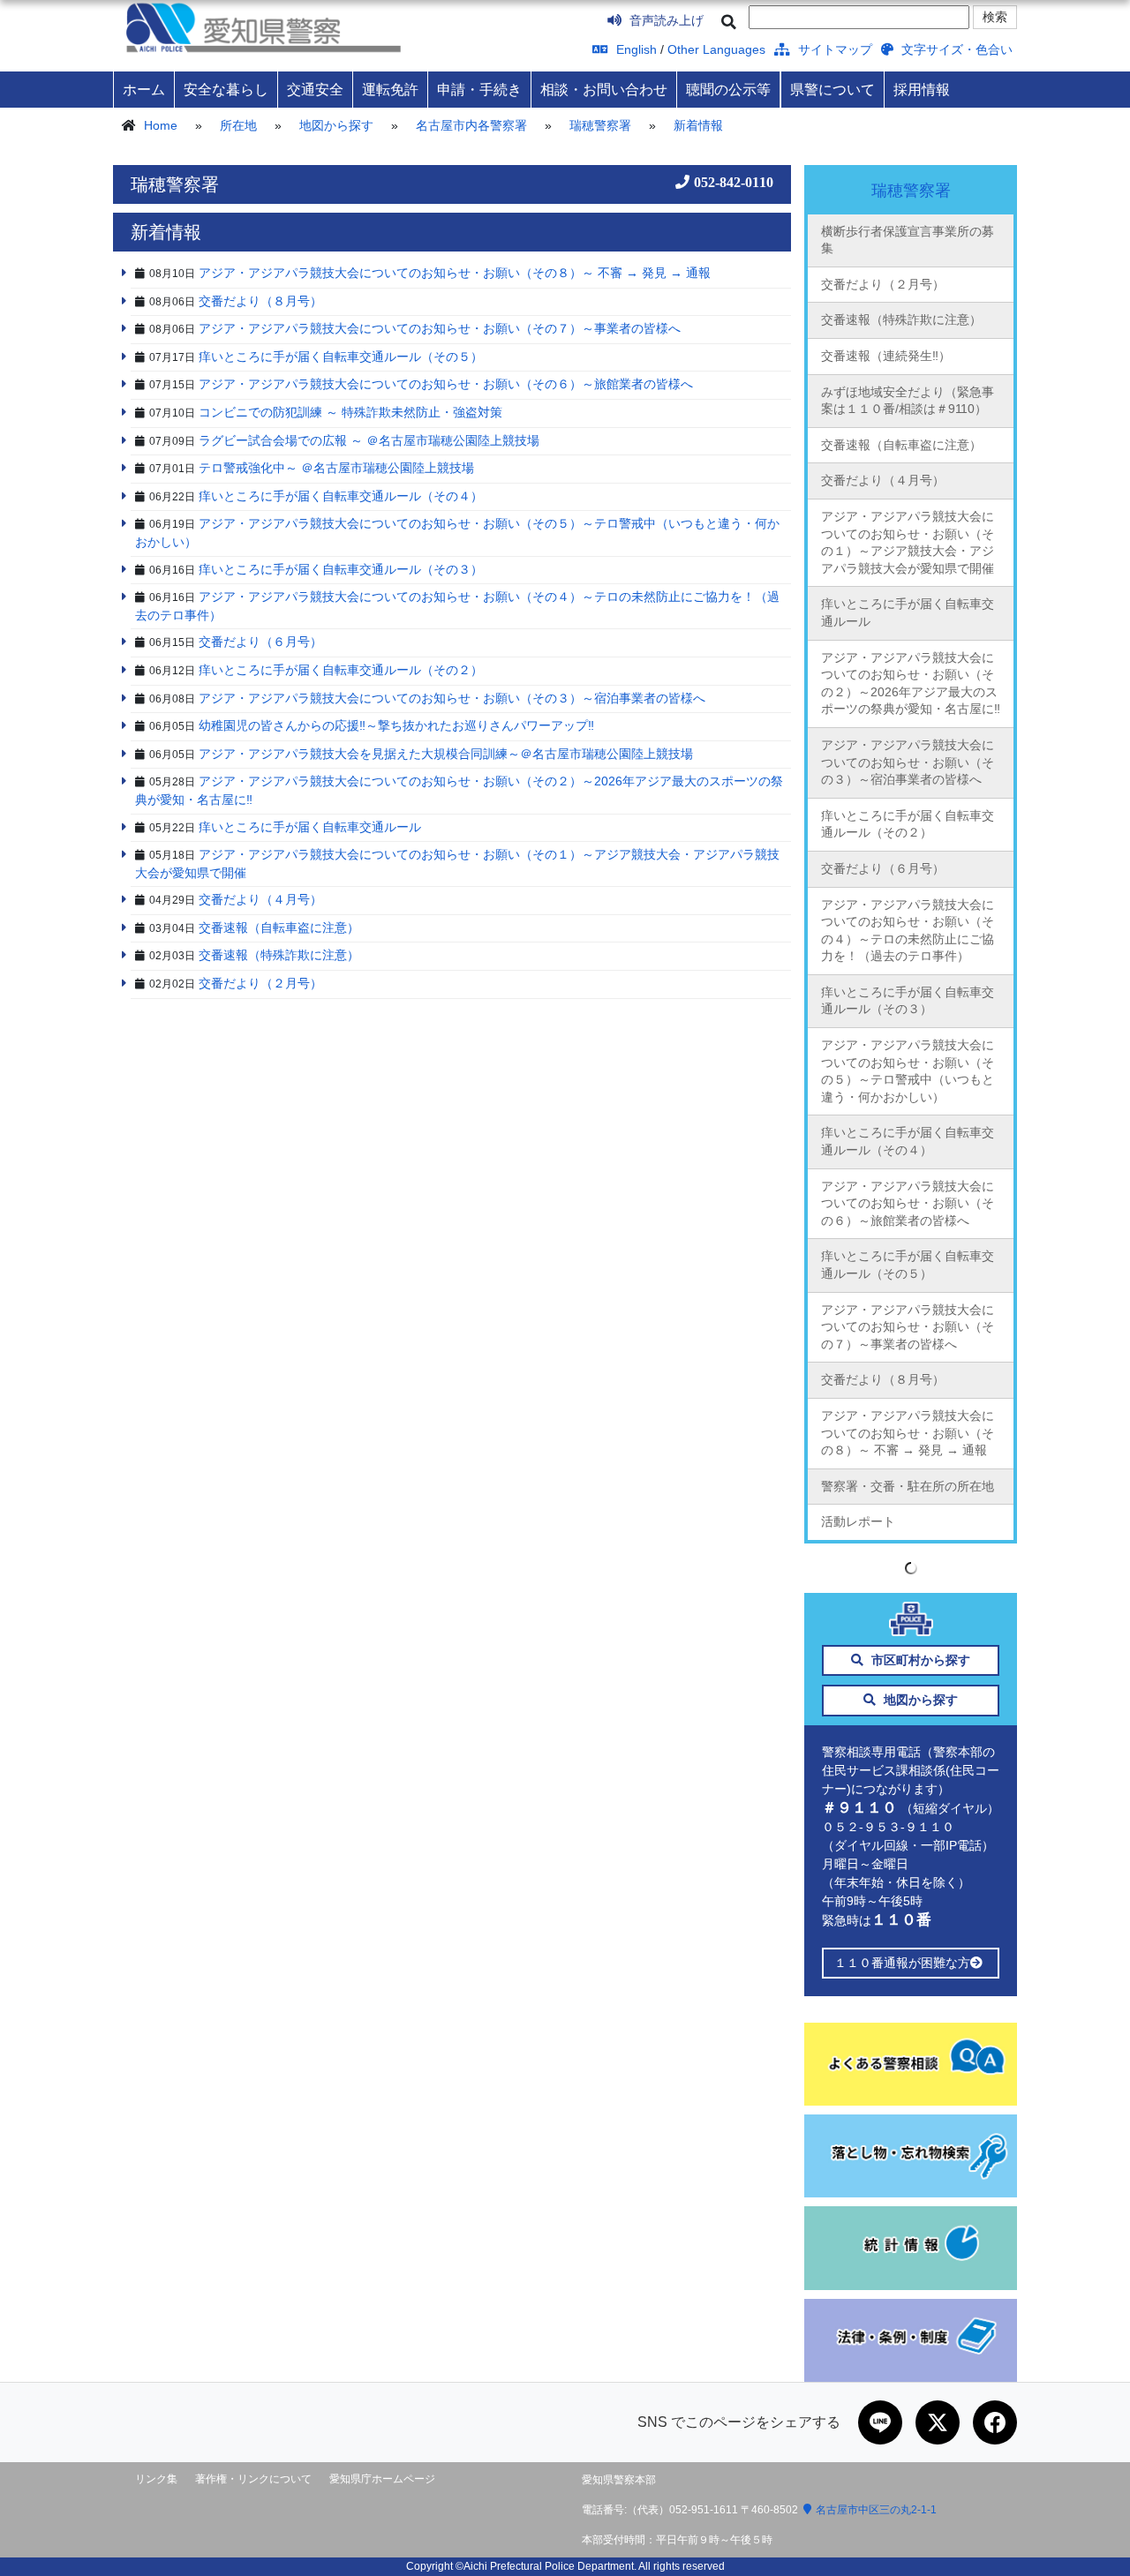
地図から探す (336, 125)
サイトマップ (833, 49)
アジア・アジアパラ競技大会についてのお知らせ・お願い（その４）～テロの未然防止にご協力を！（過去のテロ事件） (908, 931)
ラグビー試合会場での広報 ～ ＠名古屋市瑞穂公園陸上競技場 (369, 440)
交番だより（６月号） (883, 868)
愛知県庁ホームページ (382, 2479)
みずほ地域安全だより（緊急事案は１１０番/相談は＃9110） (908, 401)
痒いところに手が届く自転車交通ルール (908, 612)
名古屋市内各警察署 (471, 125)
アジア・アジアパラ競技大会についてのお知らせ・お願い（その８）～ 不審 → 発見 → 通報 (908, 1433)
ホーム (144, 89)
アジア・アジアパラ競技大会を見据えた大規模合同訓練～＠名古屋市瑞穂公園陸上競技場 (446, 754)
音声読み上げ (665, 20)
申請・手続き (479, 89)
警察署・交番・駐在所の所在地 (908, 1486)
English (635, 49)
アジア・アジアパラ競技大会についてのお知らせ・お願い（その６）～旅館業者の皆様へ (908, 1203)
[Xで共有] (938, 2422)
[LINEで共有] (880, 2422)
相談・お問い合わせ (604, 89)
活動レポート (858, 1521)
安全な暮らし (226, 89)
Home (161, 125)
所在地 (238, 125)
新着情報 (698, 125)
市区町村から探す (919, 1660)
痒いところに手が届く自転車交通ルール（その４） (908, 1141)
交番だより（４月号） (883, 480)
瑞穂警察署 (600, 125)
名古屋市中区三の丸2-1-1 (876, 2510)
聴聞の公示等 (728, 89)
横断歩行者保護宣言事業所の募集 (908, 240)
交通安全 (315, 89)
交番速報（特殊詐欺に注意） (901, 319)
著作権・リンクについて (253, 2479)
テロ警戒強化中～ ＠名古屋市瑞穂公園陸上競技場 (336, 468)
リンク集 (156, 2479)
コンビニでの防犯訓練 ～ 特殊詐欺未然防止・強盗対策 (350, 412)
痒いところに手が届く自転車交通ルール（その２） (908, 824)
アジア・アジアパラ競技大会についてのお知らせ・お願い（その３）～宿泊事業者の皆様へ (908, 762)
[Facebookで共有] (995, 2422)
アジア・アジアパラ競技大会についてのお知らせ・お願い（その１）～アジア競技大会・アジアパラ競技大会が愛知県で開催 (908, 542)
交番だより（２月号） (883, 284)
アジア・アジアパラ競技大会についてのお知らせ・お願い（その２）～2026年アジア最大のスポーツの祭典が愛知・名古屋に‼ (911, 683)
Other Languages (716, 49)
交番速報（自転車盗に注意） (901, 445)
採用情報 (922, 89)
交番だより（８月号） (883, 1379)
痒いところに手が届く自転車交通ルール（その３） (908, 1001)
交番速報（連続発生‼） (886, 356)
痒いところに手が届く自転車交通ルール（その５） (908, 1265)
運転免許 (390, 89)
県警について (832, 89)
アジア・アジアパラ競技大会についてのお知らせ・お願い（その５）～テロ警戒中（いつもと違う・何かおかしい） (908, 1071)
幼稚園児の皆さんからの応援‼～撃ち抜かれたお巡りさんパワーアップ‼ (396, 725)
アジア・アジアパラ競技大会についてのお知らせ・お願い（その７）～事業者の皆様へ (908, 1327)
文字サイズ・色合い (955, 49)
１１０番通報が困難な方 (902, 1963)
